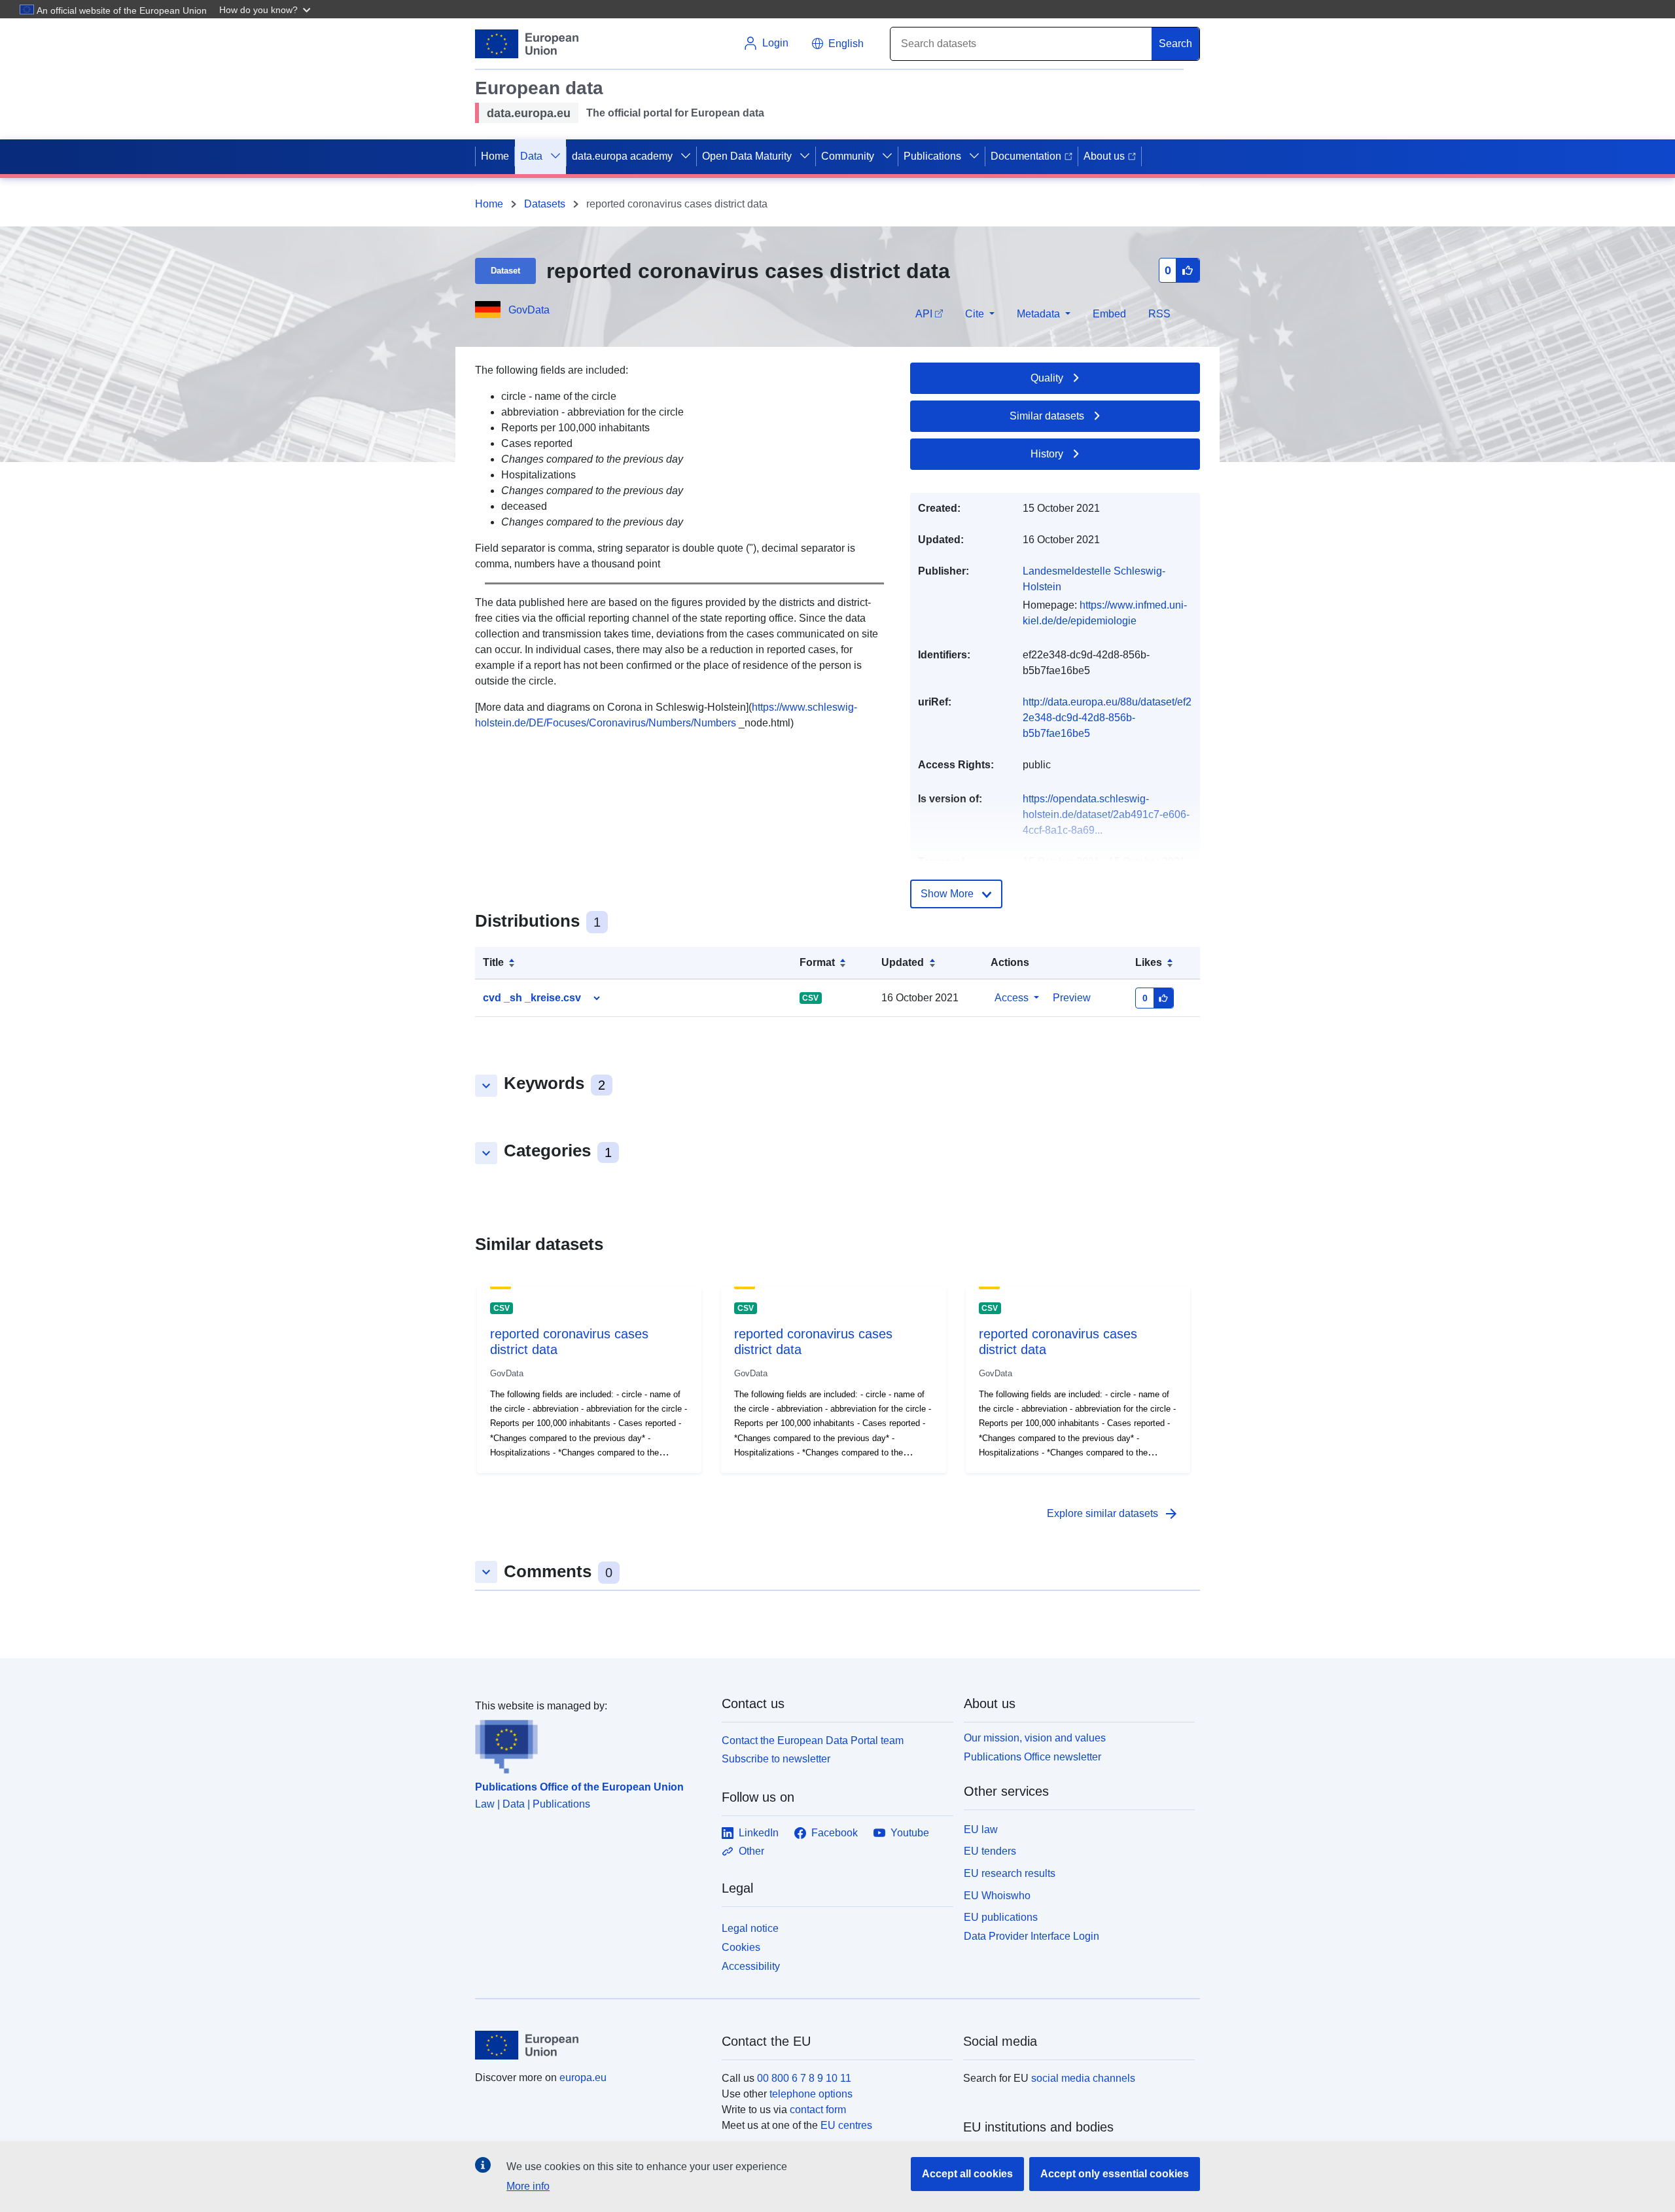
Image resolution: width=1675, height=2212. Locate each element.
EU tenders (990, 1851)
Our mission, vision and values (1035, 1738)
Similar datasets (1047, 416)
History (1047, 454)
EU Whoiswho (997, 1896)
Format (817, 962)
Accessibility (751, 1966)
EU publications (1001, 1917)
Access (1012, 998)
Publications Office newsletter (1032, 1757)
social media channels (1083, 2078)
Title (493, 962)
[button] (266, 9)
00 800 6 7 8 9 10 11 (804, 2078)
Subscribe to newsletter (776, 1759)
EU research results (1010, 1873)
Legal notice (750, 1928)
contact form (818, 2110)
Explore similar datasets (1113, 1514)
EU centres (846, 2125)
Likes (1149, 962)
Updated (903, 962)
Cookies (741, 1947)
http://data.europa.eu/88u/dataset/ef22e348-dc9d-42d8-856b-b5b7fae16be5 (1107, 718)
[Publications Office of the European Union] (591, 1744)
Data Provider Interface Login (1031, 1936)
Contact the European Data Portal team (813, 1740)
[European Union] (591, 2045)
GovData (529, 310)
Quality (1047, 378)
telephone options (811, 2094)
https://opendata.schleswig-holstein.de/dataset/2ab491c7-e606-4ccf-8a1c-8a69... (1106, 814)
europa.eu (583, 2078)
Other (751, 1851)
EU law (981, 1829)
